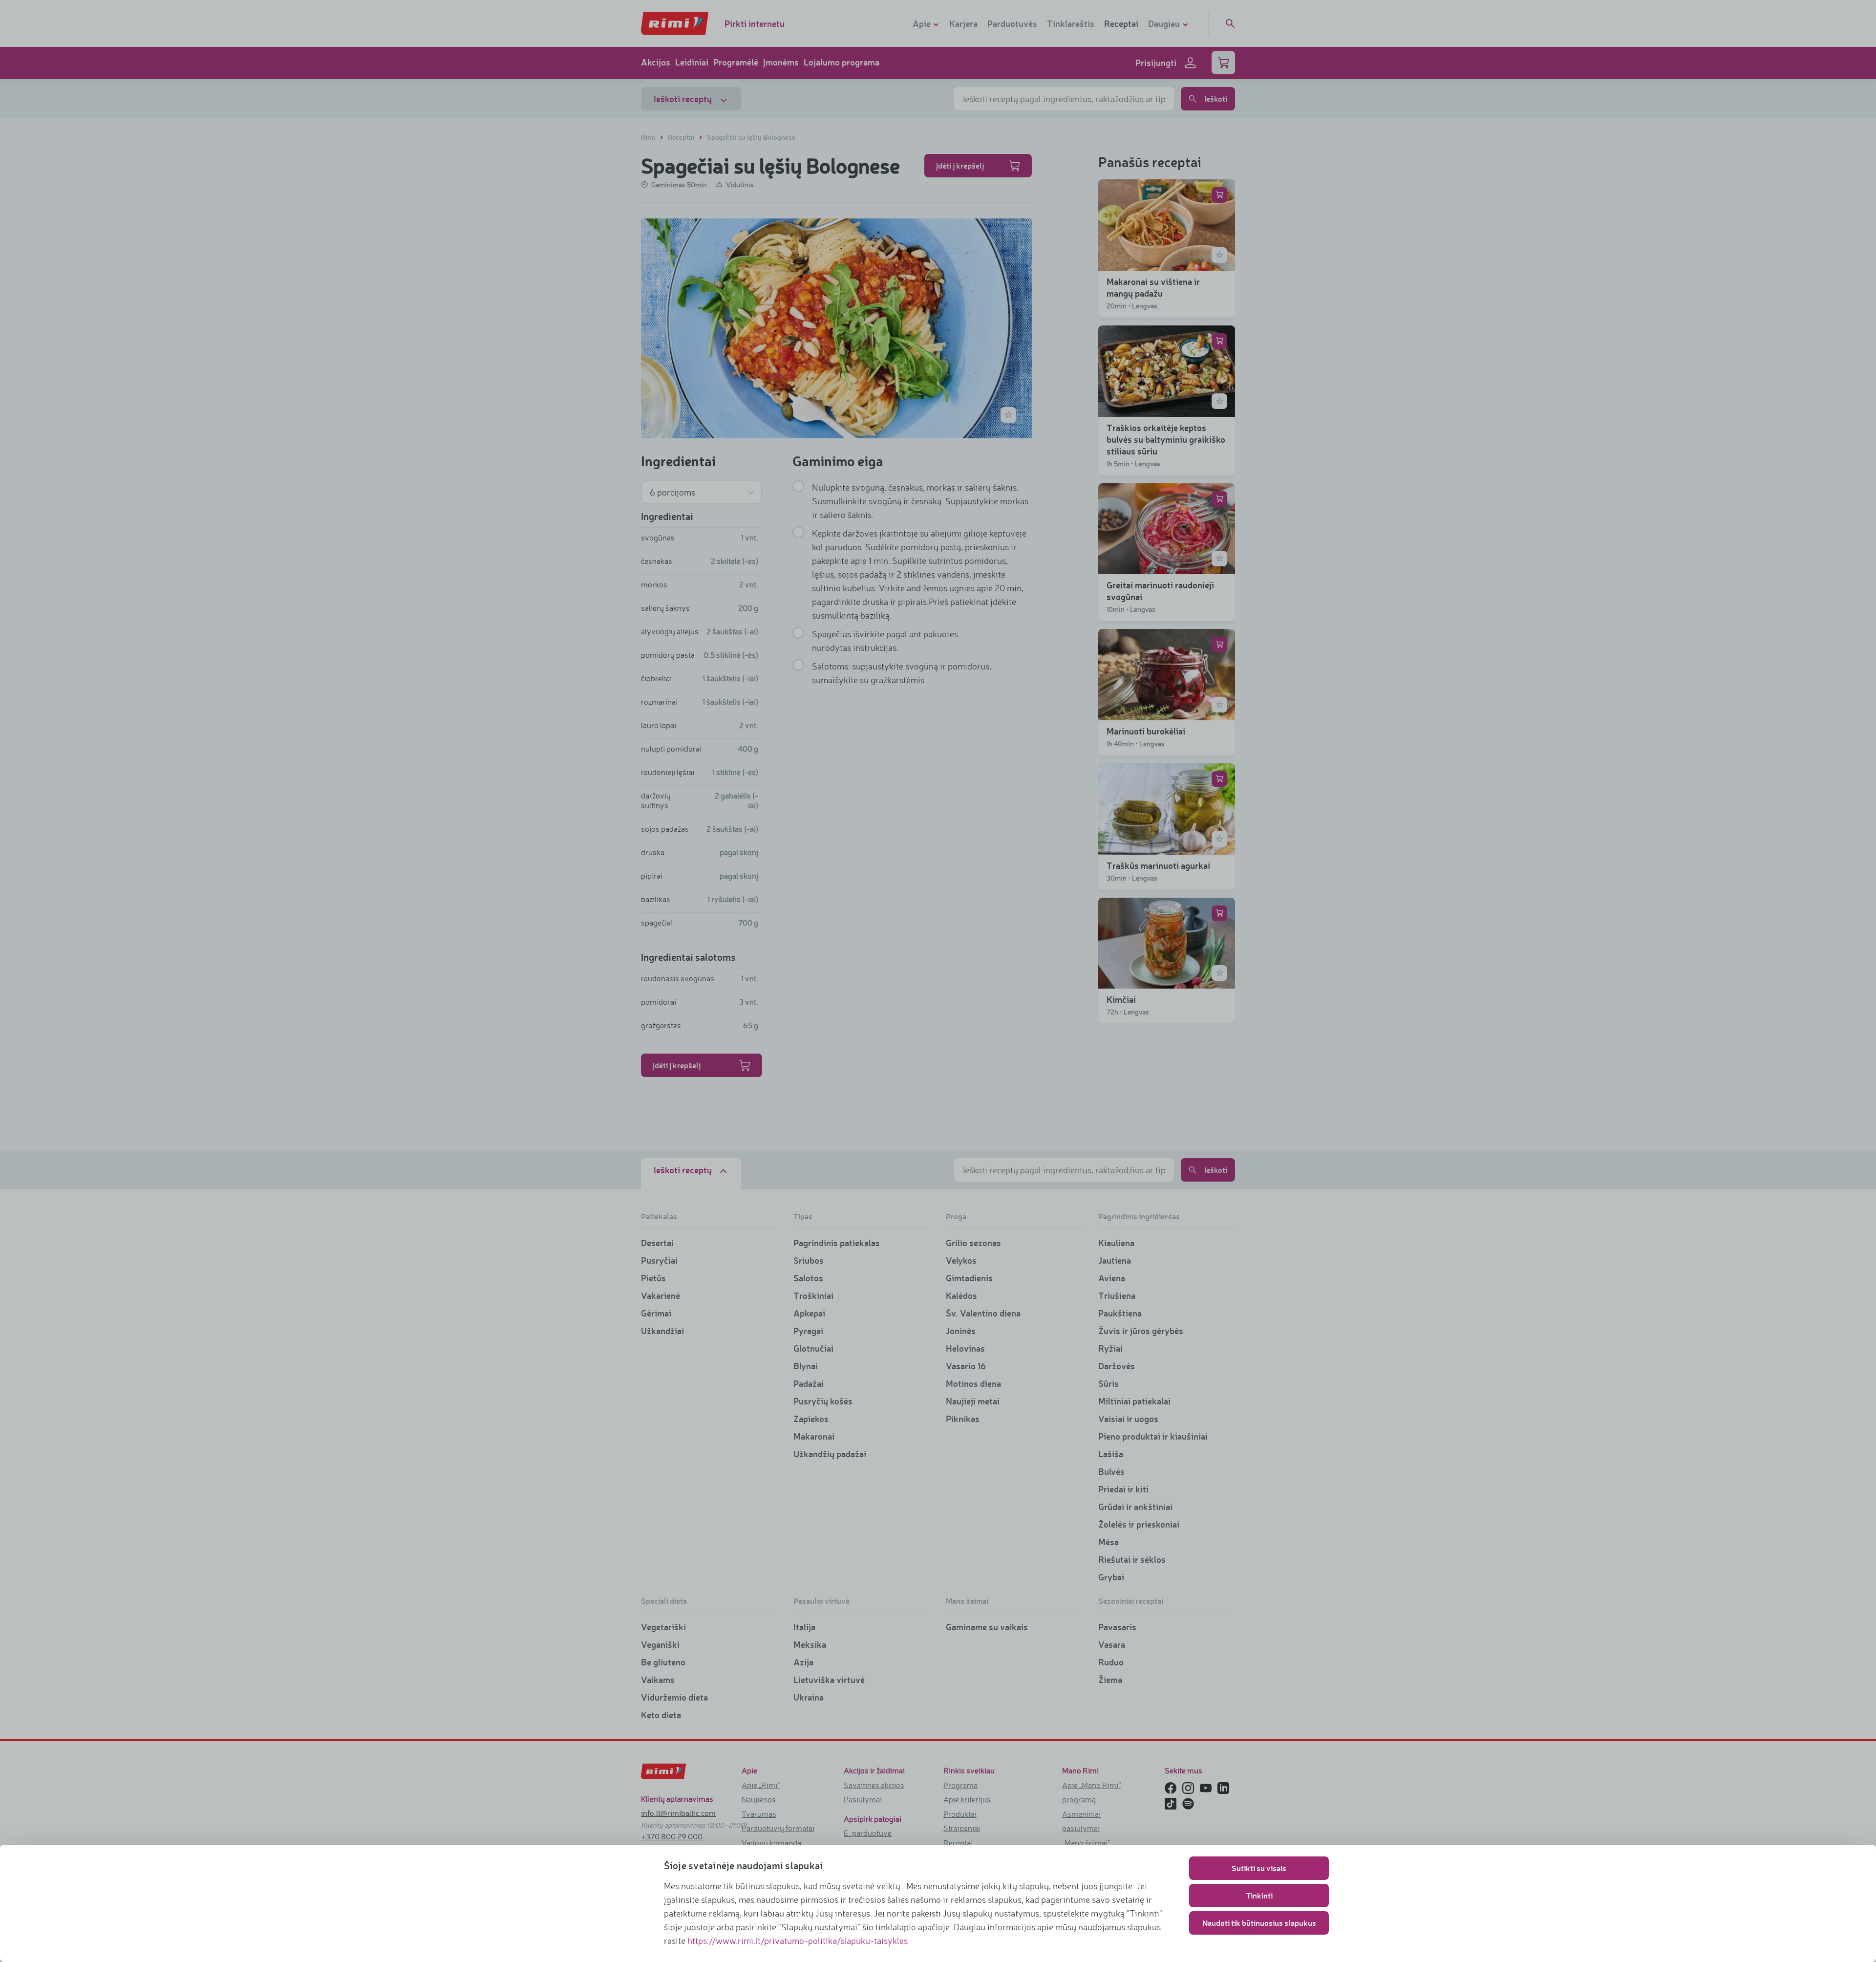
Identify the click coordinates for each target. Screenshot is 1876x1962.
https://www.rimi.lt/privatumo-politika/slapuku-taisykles (798, 1940)
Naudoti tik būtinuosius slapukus (1259, 1923)
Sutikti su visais (1259, 1868)
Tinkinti (1259, 1895)
